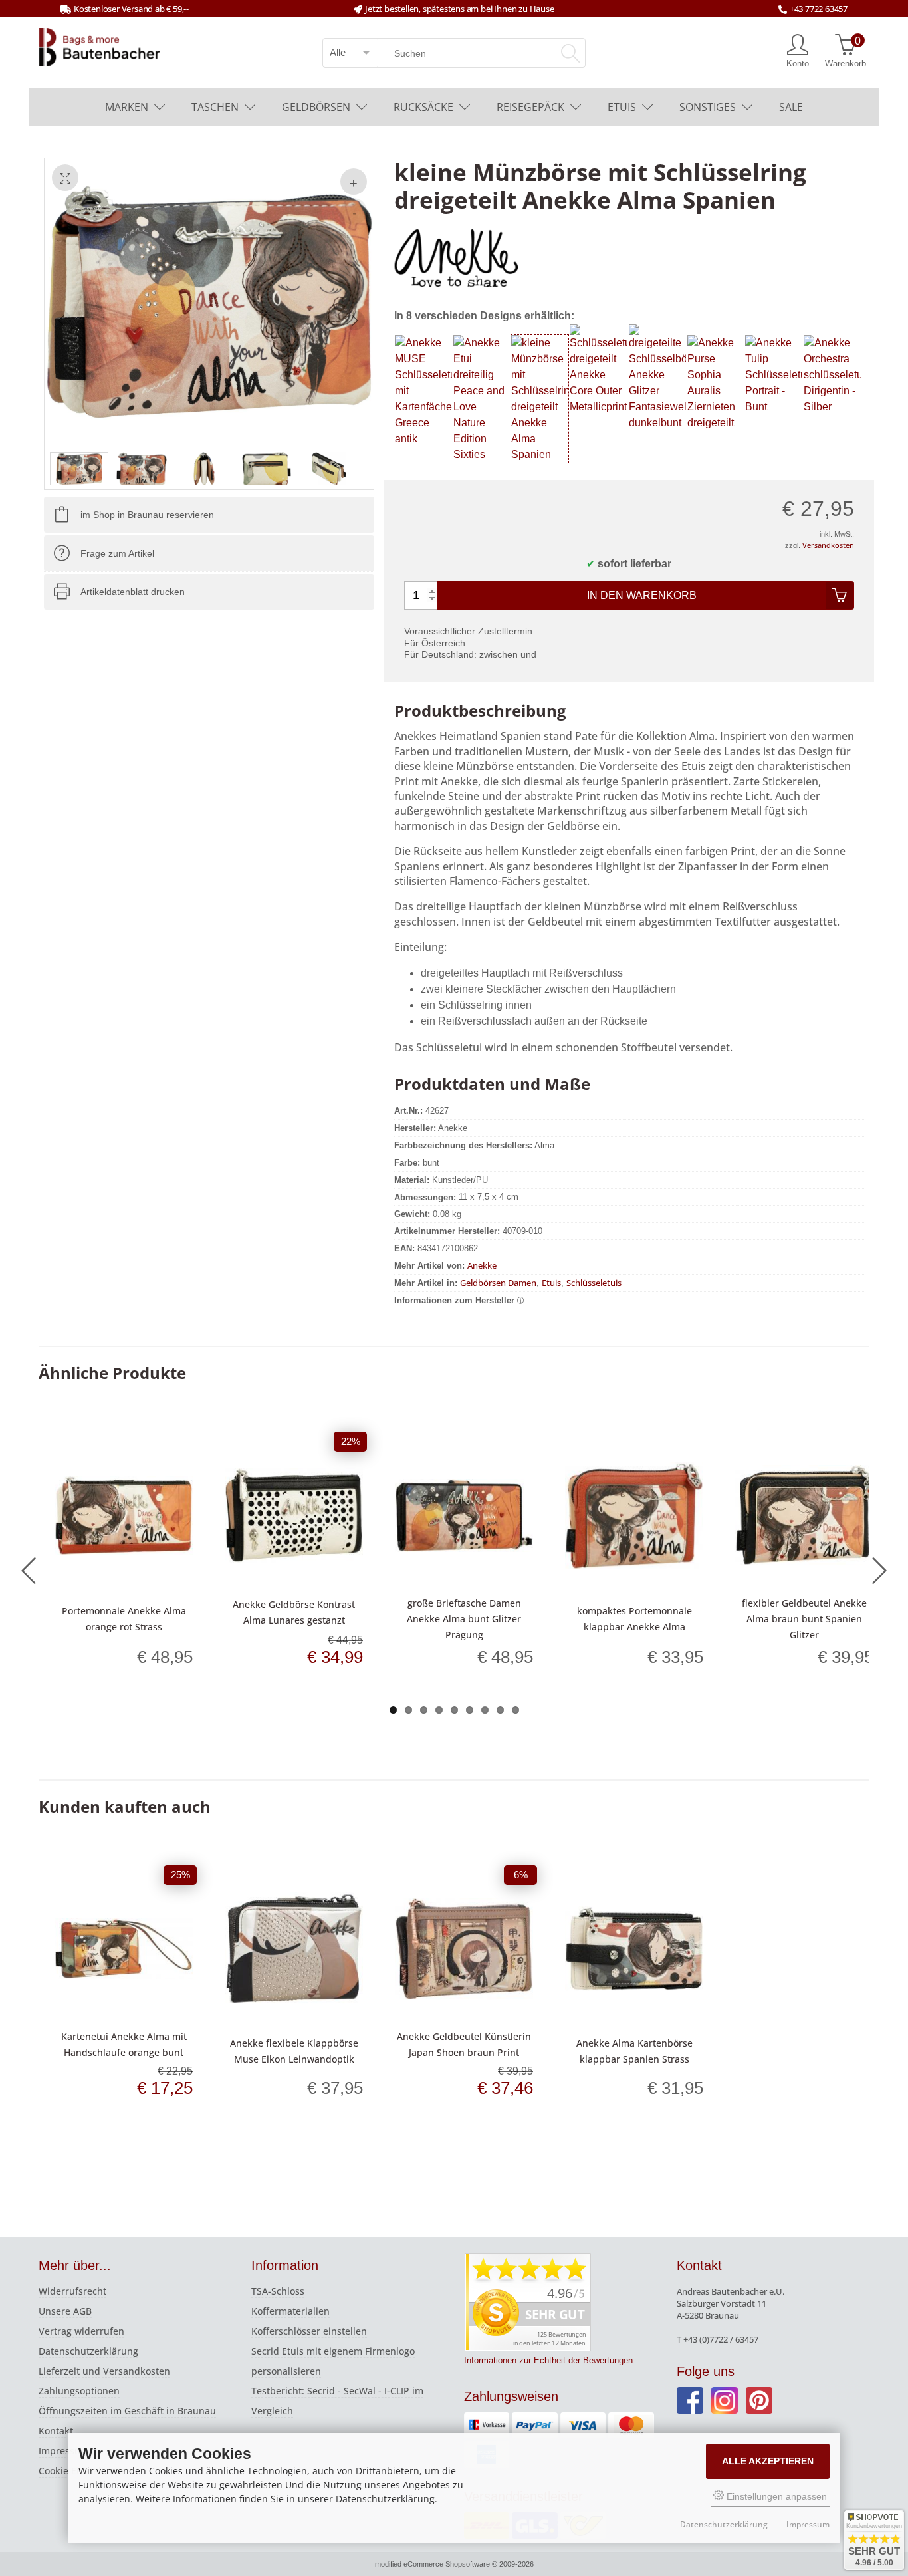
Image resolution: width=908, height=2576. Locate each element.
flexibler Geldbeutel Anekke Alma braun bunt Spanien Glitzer (804, 1619)
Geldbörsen (316, 107)
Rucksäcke (423, 107)
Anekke (482, 1265)
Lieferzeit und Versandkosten (104, 2371)
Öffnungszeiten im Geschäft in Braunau (127, 2411)
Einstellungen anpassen (775, 2496)
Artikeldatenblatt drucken (133, 592)
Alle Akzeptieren (768, 2461)
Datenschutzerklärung (88, 2351)
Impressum (64, 2451)
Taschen (215, 107)
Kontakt (56, 2431)
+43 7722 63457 (819, 9)
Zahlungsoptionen (79, 2391)
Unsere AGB (65, 2311)
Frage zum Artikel (117, 553)
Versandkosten (828, 545)
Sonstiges (708, 107)
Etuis (622, 107)
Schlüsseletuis (594, 1283)
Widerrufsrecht (72, 2291)
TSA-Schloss (278, 2291)
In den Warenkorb (642, 595)
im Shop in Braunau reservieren (147, 515)
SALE (791, 107)
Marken (127, 107)
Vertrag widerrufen (81, 2331)
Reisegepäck (530, 107)
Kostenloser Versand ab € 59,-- (131, 9)
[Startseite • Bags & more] (99, 46)
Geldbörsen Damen (498, 1283)
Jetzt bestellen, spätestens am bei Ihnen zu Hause (459, 9)
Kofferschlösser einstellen (309, 2331)
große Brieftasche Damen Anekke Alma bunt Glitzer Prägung (464, 1619)
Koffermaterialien (290, 2311)
